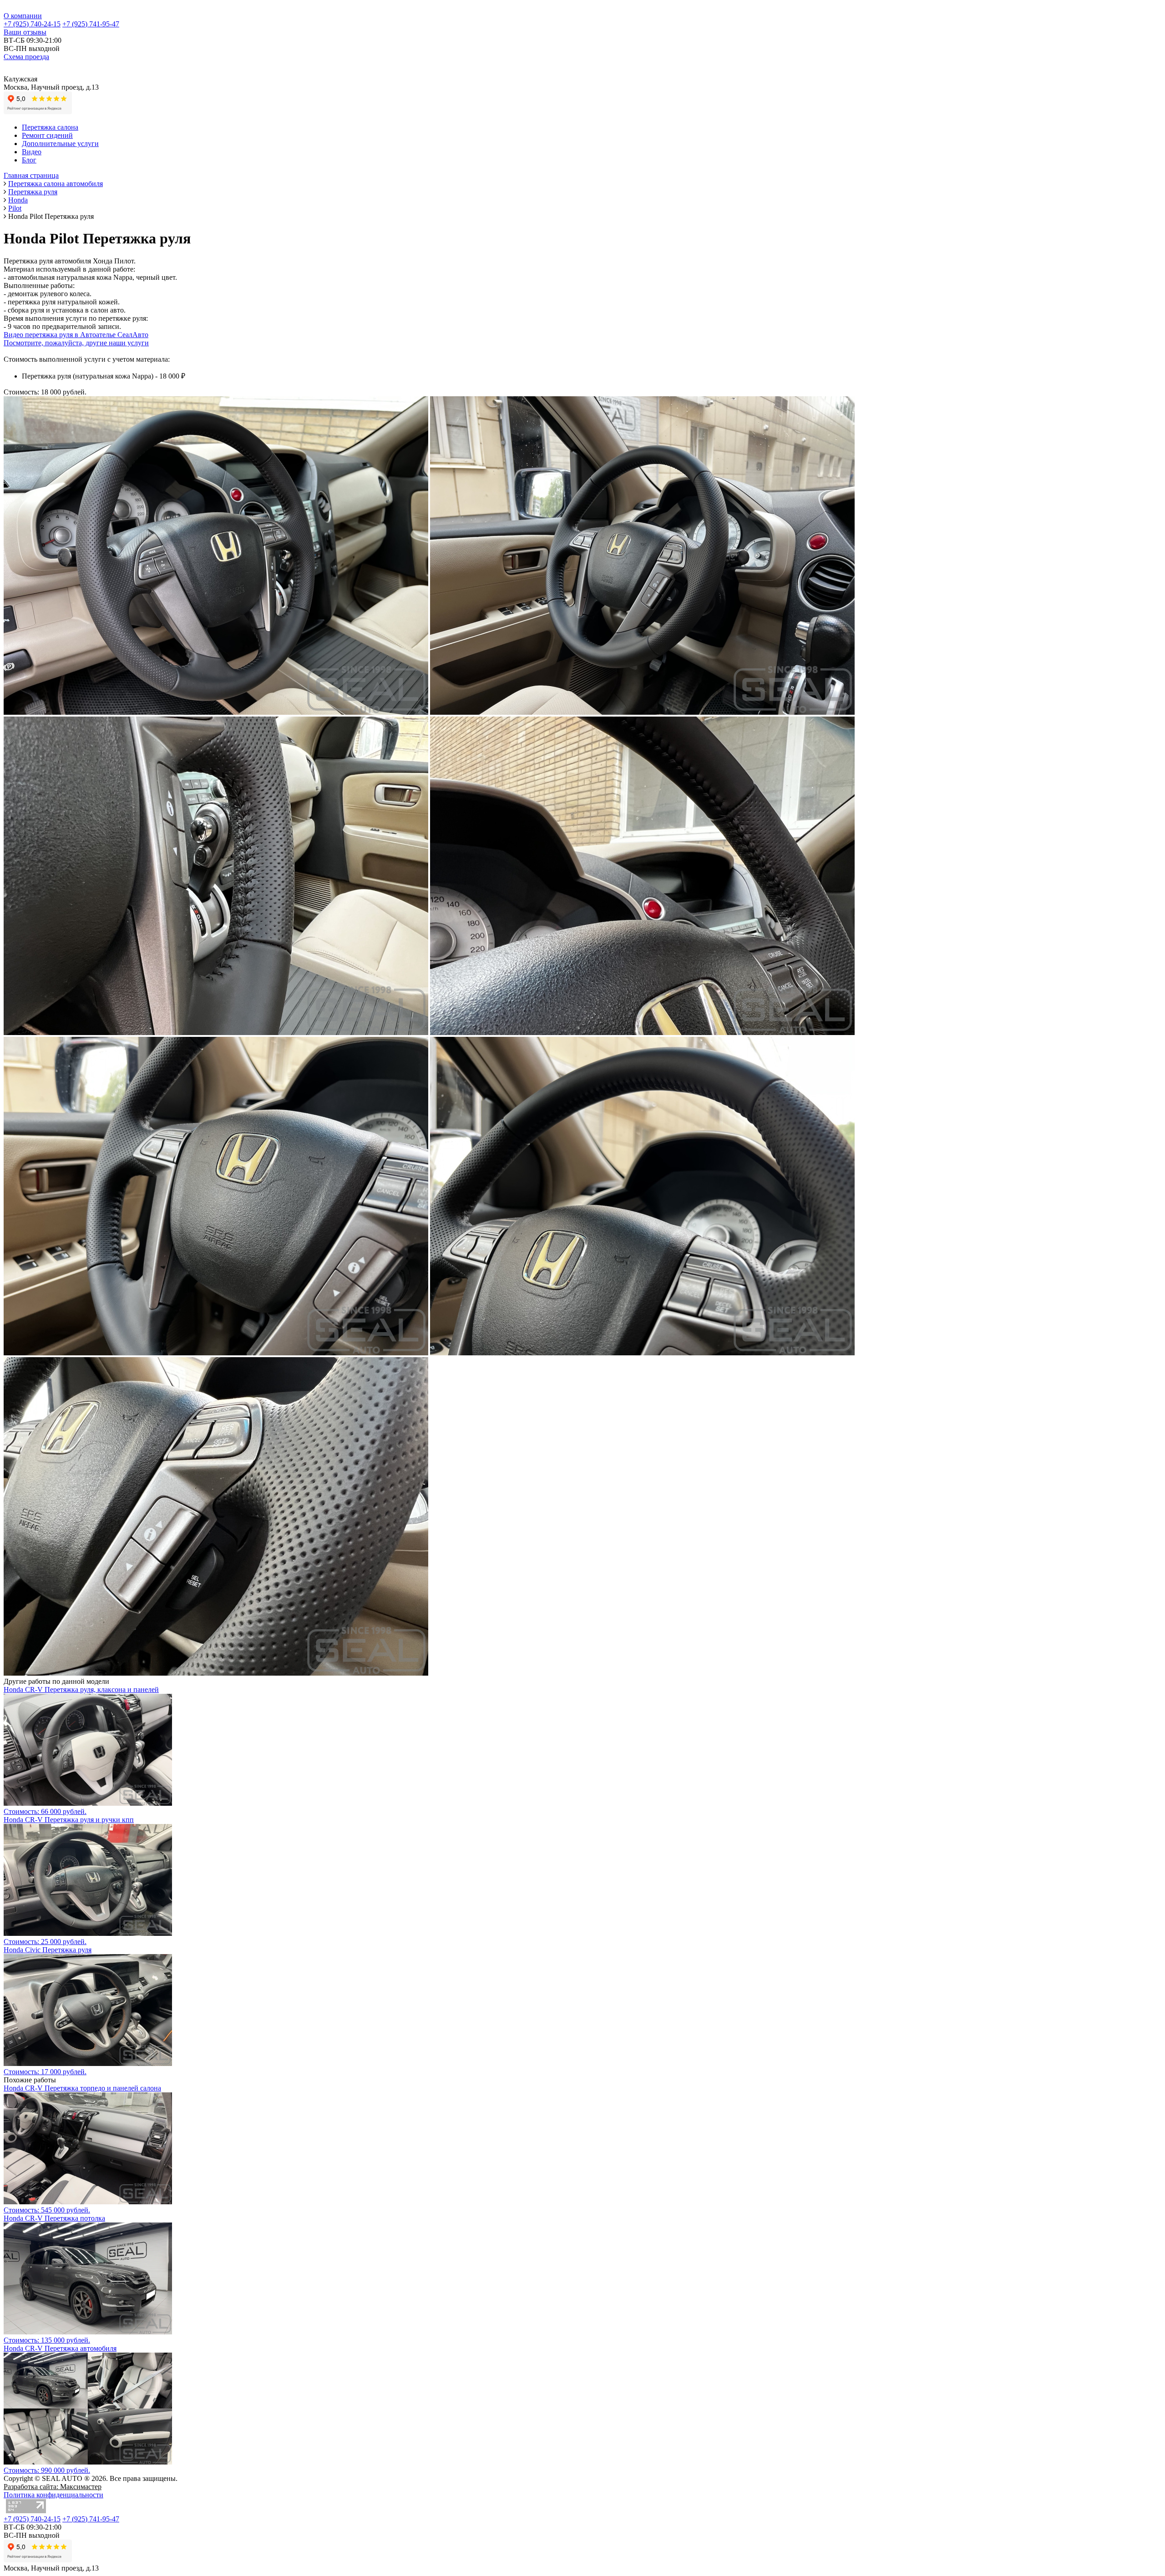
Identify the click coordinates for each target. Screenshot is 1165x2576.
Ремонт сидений (47, 135)
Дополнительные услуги (60, 144)
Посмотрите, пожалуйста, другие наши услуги (76, 343)
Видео (32, 152)
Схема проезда (26, 57)
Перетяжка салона (50, 127)
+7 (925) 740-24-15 (32, 24)
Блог (29, 160)
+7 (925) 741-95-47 (91, 24)
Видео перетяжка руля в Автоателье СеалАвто (76, 335)
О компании (23, 16)
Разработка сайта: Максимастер (53, 2487)
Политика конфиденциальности (53, 2495)
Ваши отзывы (25, 32)
